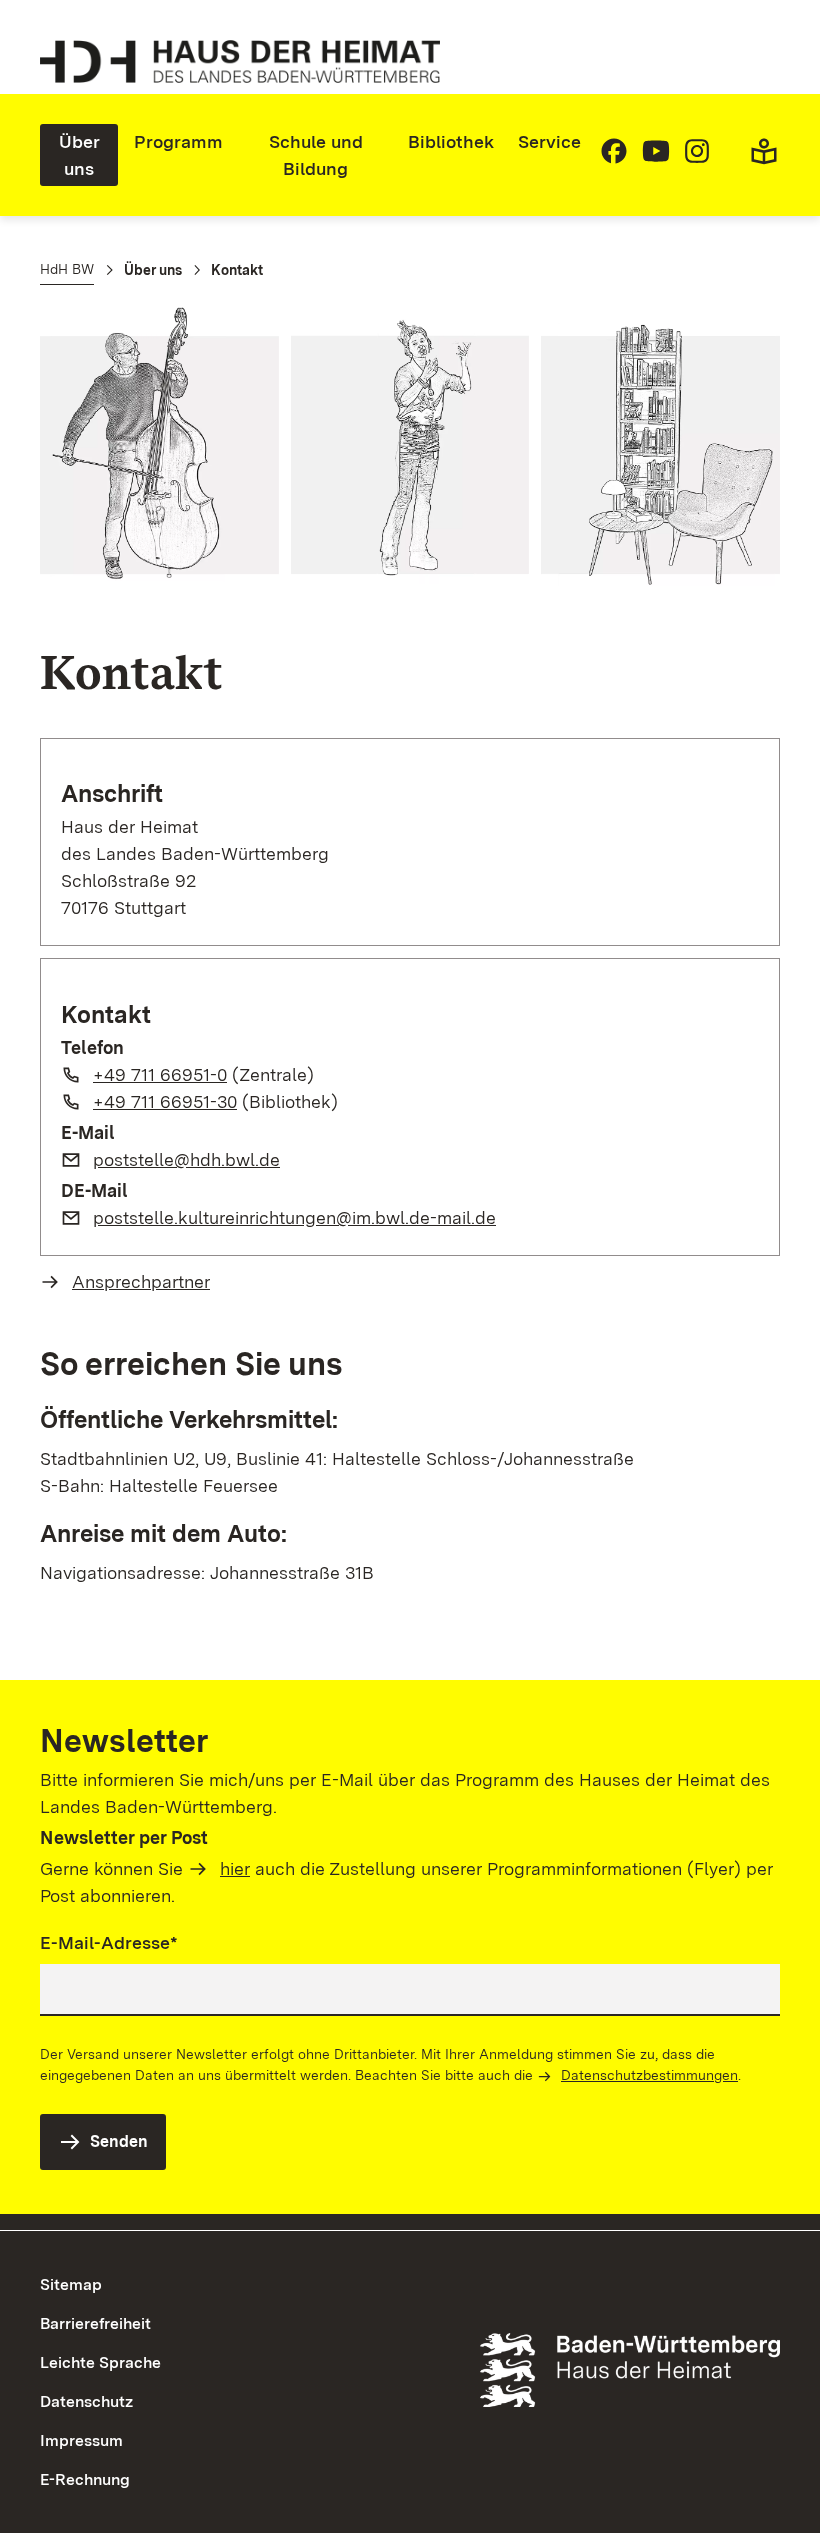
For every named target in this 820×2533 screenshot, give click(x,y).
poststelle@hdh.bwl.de (186, 1159)
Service (549, 141)
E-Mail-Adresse (109, 1942)
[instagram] (697, 159)
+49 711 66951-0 (160, 1074)
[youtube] (656, 159)
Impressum (81, 2440)
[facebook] (614, 159)
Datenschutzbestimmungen (649, 2075)
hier (235, 1868)
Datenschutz (86, 2401)
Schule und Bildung (316, 155)
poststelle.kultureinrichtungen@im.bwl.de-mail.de (294, 1217)
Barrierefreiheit (95, 2323)
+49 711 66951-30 (165, 1101)
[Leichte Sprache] (764, 159)
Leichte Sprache (100, 2362)
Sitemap (71, 2284)
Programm (178, 141)
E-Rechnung (85, 2479)
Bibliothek (451, 141)
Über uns (79, 155)
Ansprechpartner (141, 1281)
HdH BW (67, 269)
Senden (119, 2141)
